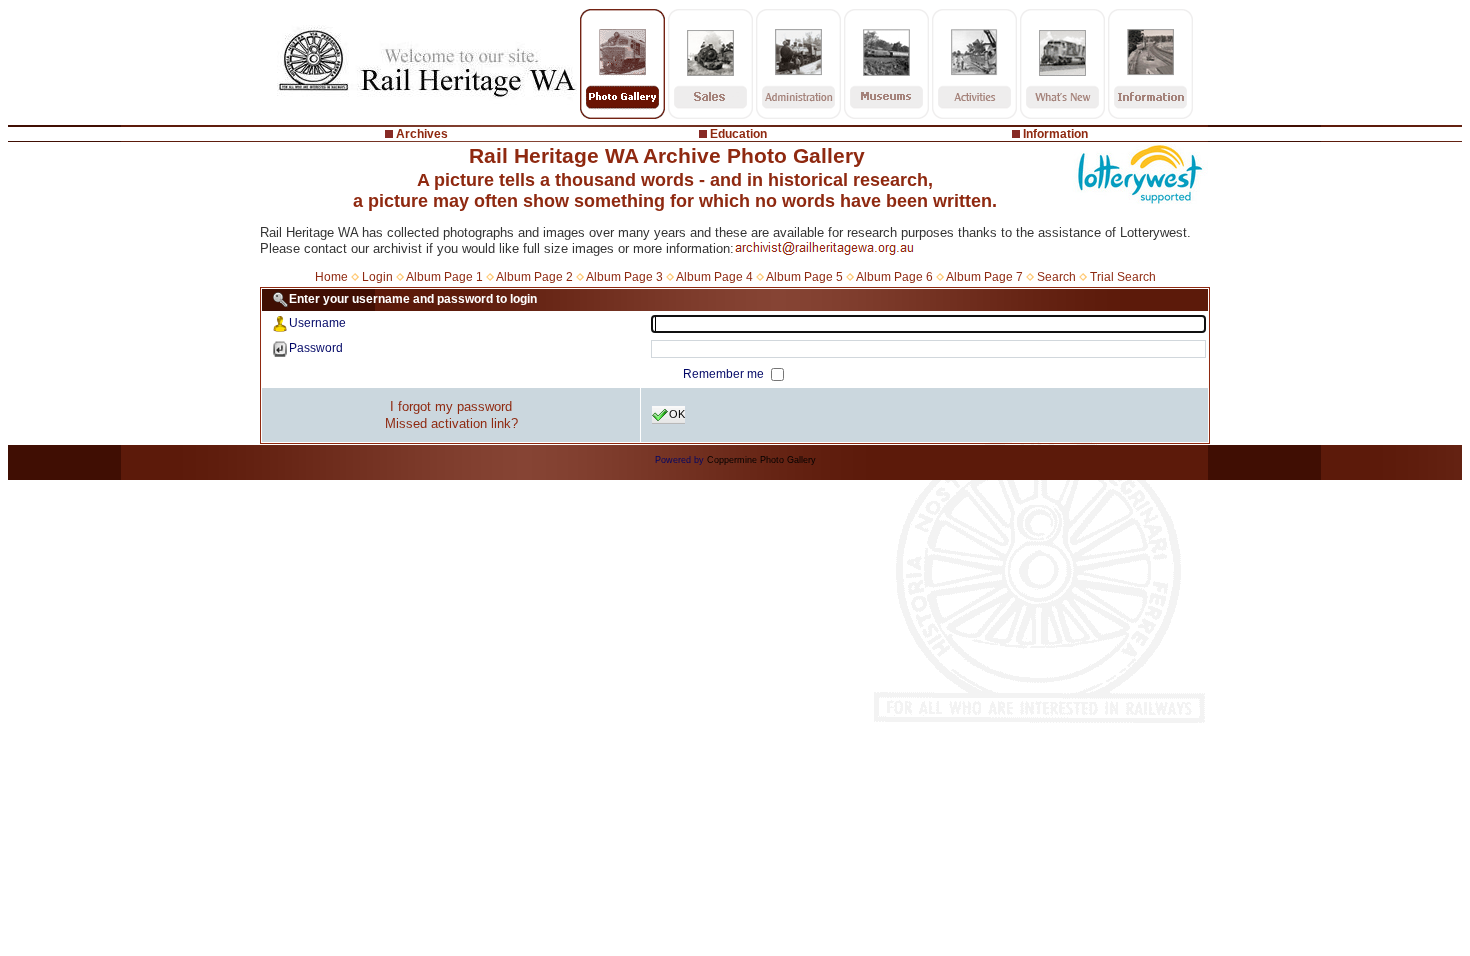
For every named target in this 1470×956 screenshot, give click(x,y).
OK (677, 414)
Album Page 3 (624, 277)
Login (377, 277)
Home (331, 277)
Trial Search (1123, 277)
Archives (422, 134)
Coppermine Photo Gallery (761, 460)
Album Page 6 (894, 277)
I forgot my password (451, 406)
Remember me (725, 374)
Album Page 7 (984, 277)
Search (1056, 277)
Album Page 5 (804, 277)
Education (738, 134)
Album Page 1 (444, 277)
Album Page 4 (714, 277)
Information (1055, 134)
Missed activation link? (451, 423)
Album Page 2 (534, 277)
